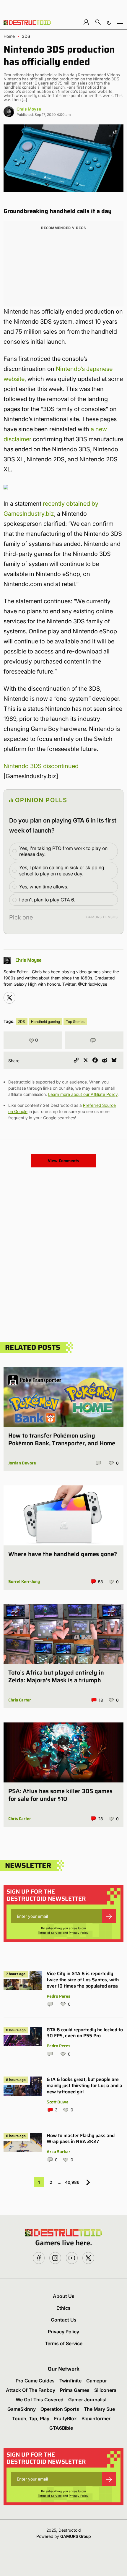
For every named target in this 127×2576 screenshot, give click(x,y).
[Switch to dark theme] (109, 22)
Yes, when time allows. (44, 887)
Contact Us (64, 2320)
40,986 (72, 2182)
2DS (22, 1022)
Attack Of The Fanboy (31, 2390)
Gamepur (97, 2381)
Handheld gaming (45, 1022)
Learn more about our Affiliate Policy (83, 1094)
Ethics (63, 2308)
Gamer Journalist (88, 2400)
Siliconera (105, 2390)
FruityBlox (65, 2418)
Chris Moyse (29, 109)
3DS (26, 36)
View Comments (63, 1161)
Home (9, 36)
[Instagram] (9, 998)
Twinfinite (70, 2381)
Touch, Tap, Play (31, 2418)
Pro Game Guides (35, 2381)
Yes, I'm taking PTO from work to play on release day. (63, 851)
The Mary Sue (99, 2409)
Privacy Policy (79, 1933)
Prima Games (75, 2390)
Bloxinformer (96, 2418)
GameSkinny (22, 2409)
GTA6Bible (61, 2428)
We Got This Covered (40, 2400)
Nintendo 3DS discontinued (41, 766)
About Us (64, 2296)
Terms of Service (50, 1933)
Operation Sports (60, 2409)
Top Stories (75, 1022)
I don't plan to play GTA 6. (47, 900)
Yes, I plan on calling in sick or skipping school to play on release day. (62, 871)
